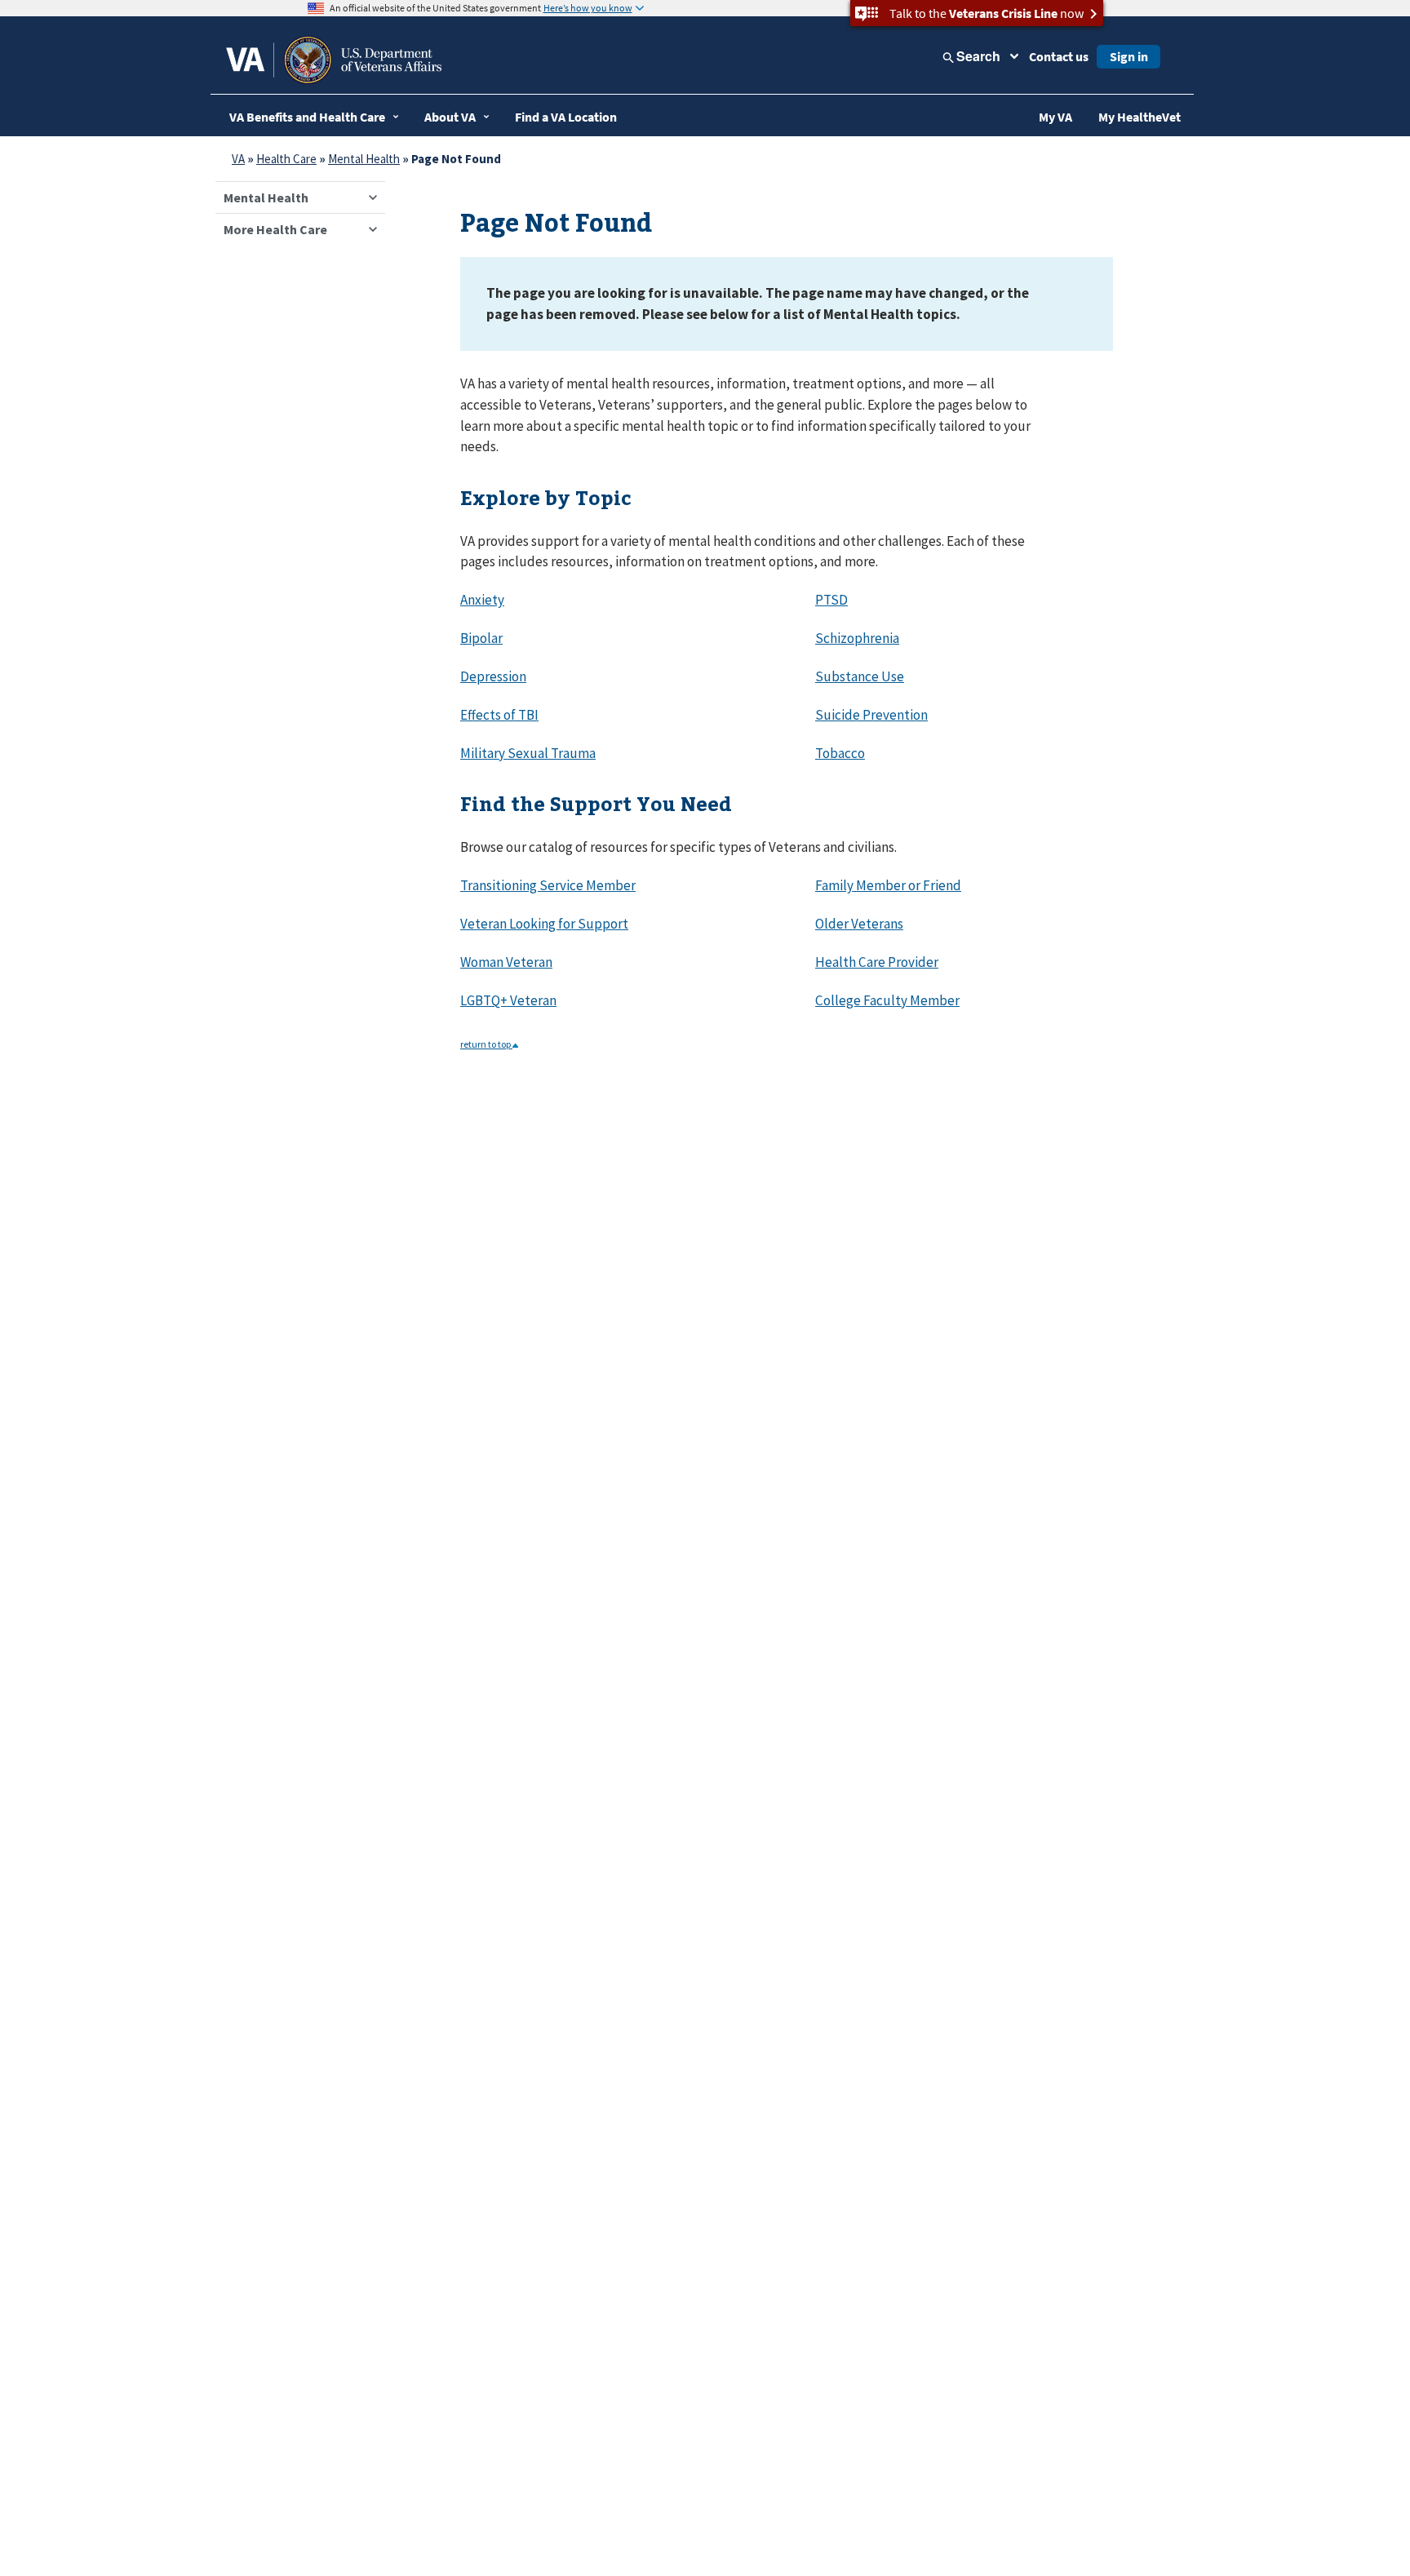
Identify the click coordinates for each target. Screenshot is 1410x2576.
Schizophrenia (857, 638)
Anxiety (482, 600)
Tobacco (840, 753)
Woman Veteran (506, 962)
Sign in (1129, 56)
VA (238, 159)
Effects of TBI (499, 715)
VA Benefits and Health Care (307, 117)
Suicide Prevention (871, 715)
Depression (493, 676)
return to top (486, 1044)
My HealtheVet (1140, 117)
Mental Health (364, 159)
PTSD (831, 600)
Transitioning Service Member (548, 885)
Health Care (286, 159)
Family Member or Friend (888, 885)
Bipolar (481, 638)
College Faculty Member (887, 1000)
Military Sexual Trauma (528, 753)
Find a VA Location (566, 117)
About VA (450, 117)
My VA (1055, 117)
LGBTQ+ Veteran (508, 1000)
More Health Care (275, 229)
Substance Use (860, 676)
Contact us (1059, 56)
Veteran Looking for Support (544, 924)
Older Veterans (859, 924)
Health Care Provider (877, 962)
